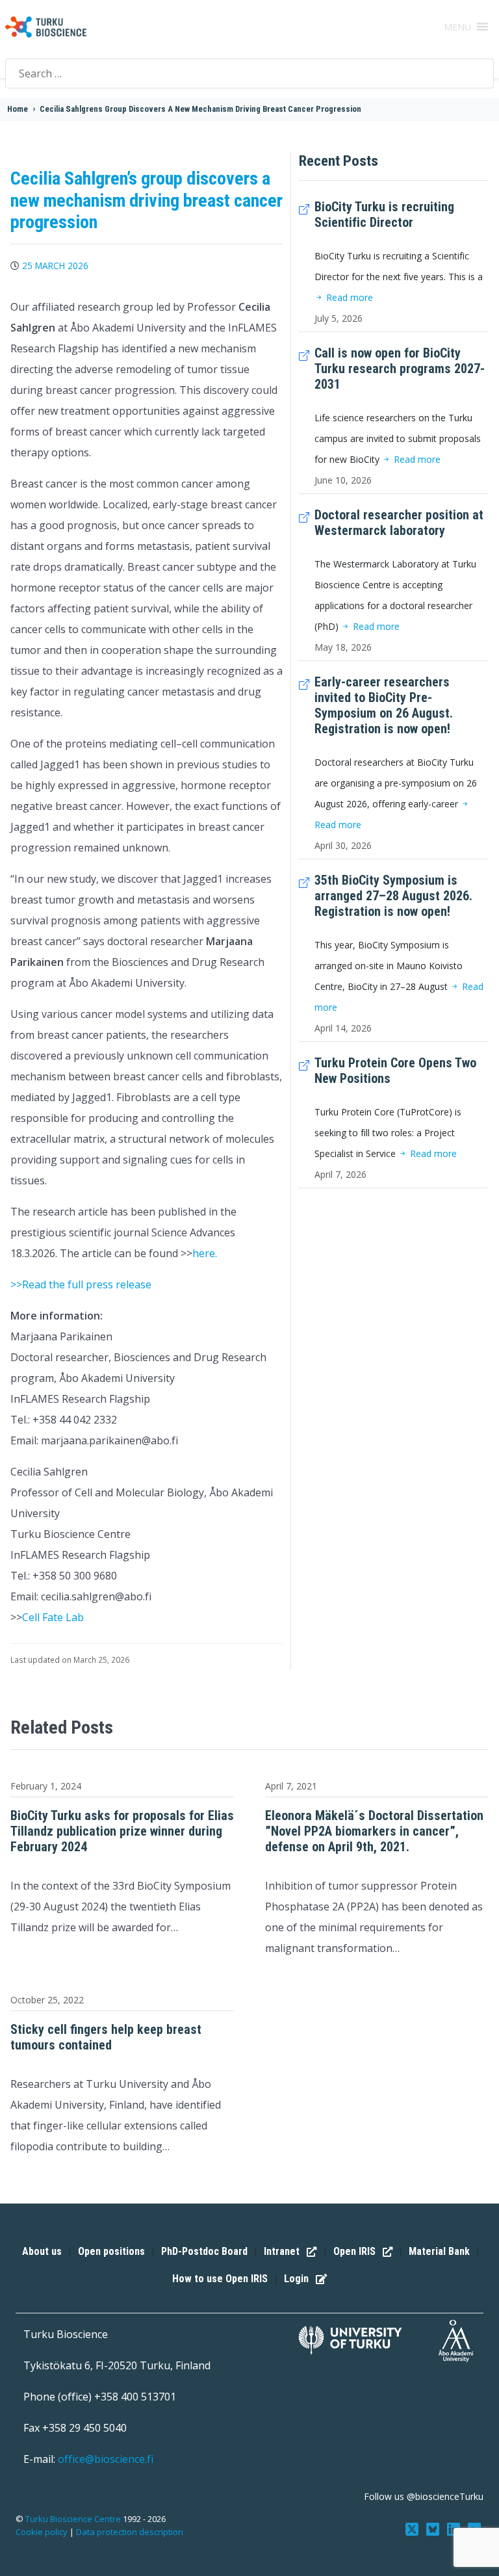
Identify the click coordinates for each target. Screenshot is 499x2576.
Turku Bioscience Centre (74, 2519)
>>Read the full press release (81, 1284)
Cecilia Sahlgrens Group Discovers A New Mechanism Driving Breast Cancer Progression (200, 109)
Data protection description (130, 2532)
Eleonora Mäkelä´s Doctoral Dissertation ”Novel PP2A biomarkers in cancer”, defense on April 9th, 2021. (374, 1831)
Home (18, 109)
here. (205, 1253)
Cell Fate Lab (53, 1617)
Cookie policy (42, 2532)
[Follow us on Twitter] (413, 2528)
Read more (348, 297)
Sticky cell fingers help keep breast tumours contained (106, 2037)
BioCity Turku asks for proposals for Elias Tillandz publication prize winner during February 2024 (122, 1831)
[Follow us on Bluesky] (434, 2528)
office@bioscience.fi (106, 2459)
